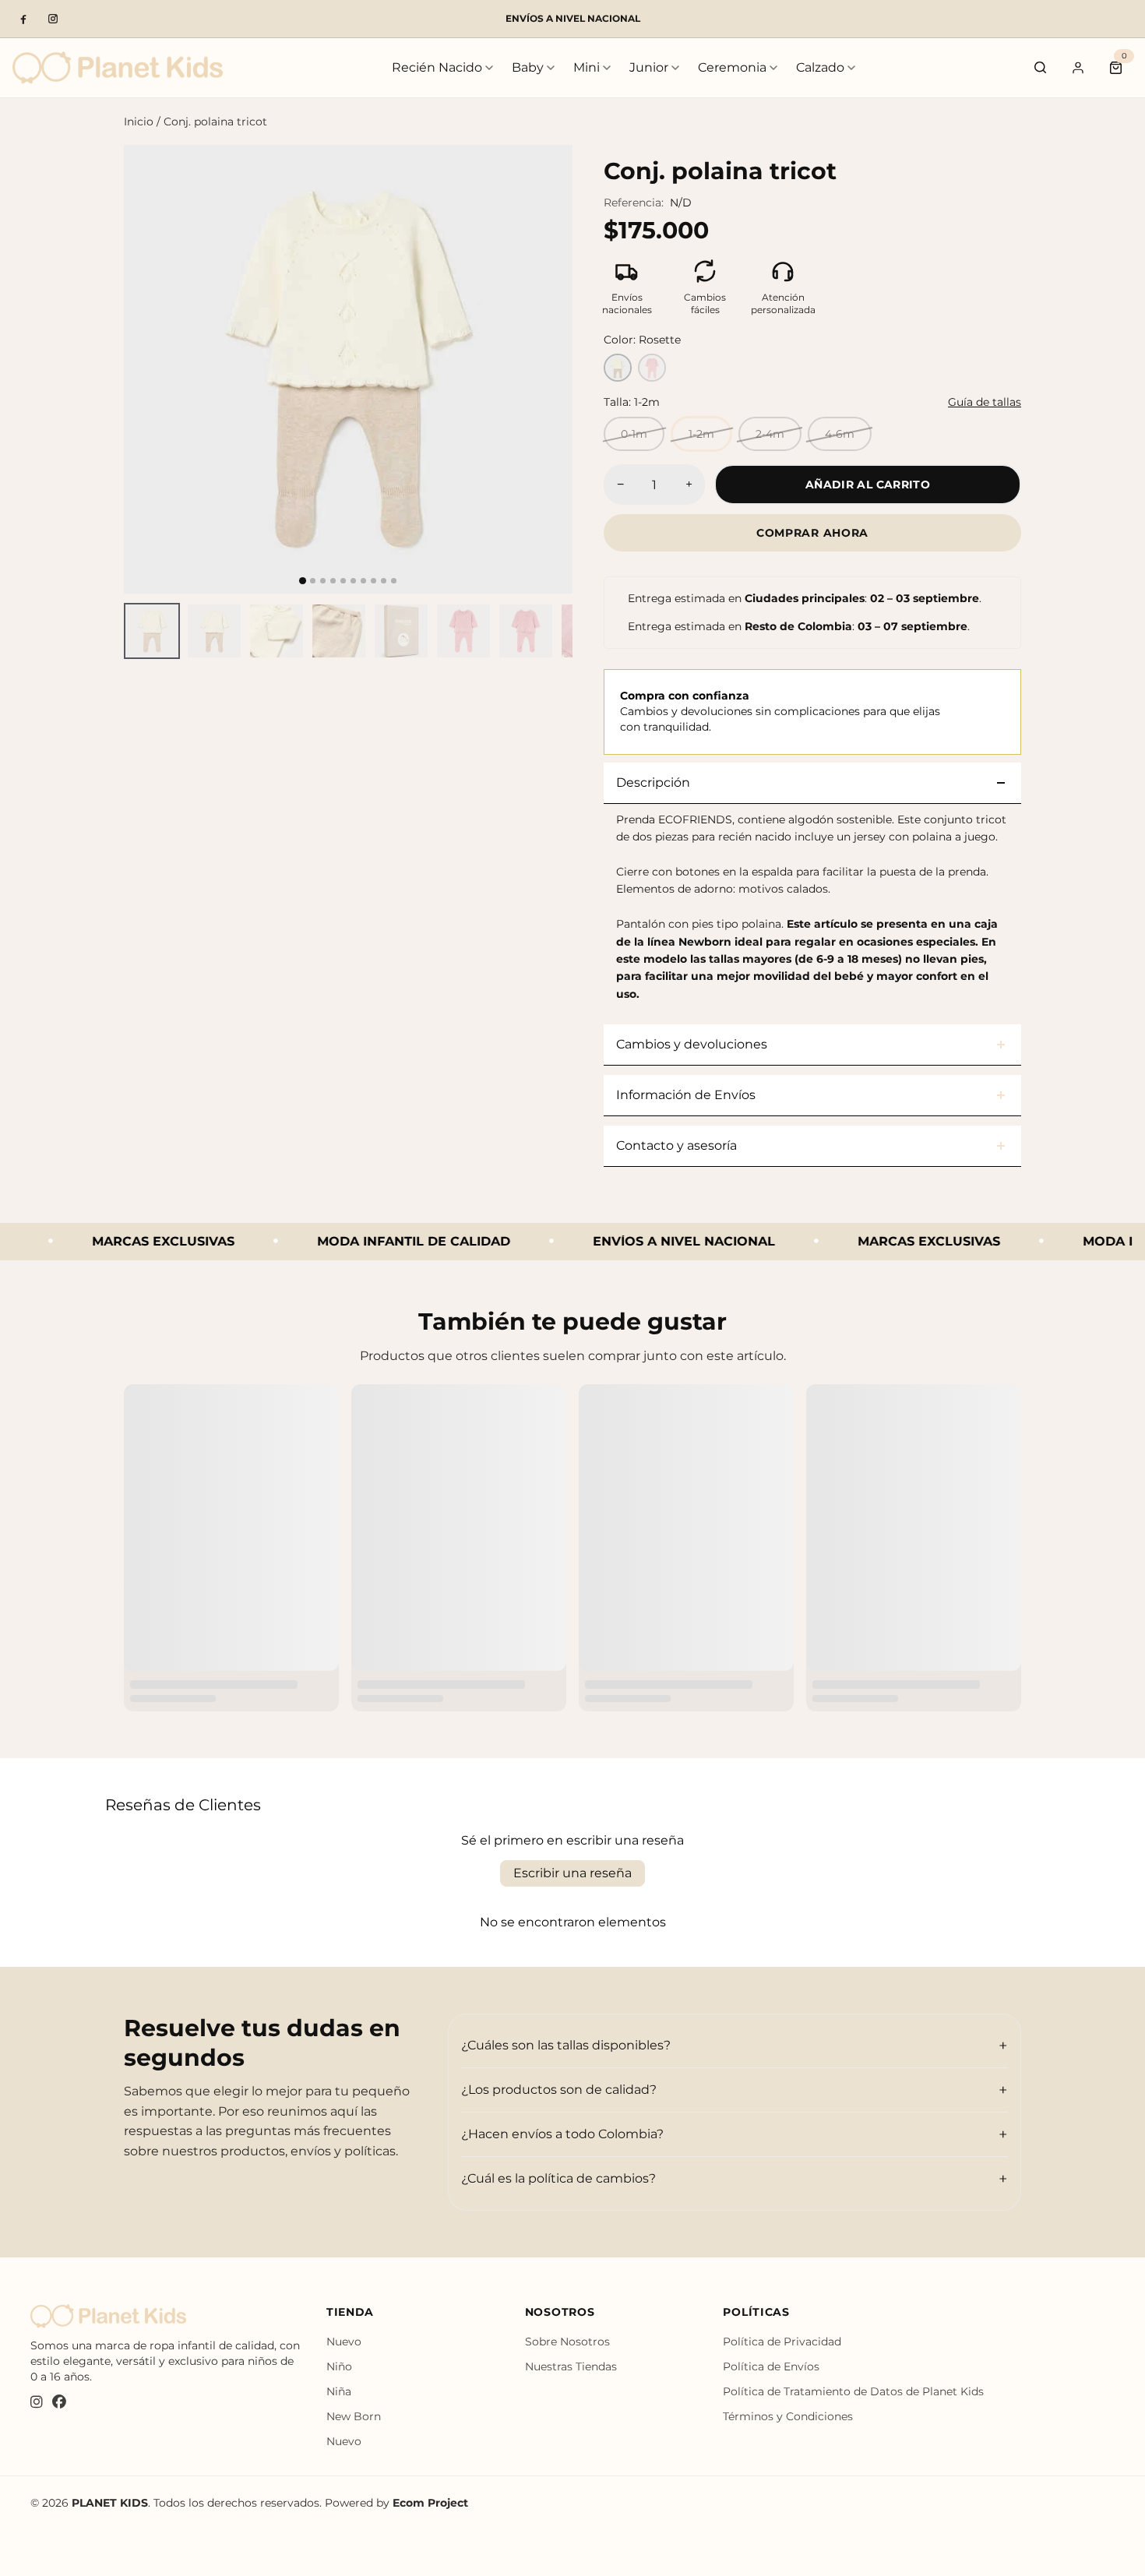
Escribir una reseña (572, 1873)
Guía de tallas (985, 402)
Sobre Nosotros (567, 2342)
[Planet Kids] (118, 67)
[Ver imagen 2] (214, 631)
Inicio (139, 122)
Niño (339, 2366)
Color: (642, 340)
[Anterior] (150, 369)
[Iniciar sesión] (1078, 68)
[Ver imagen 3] (277, 631)
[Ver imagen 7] (526, 631)
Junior (649, 67)
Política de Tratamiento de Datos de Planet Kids (853, 2391)
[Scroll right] (563, 631)
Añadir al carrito (868, 485)
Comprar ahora (812, 533)
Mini (587, 67)
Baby (528, 67)
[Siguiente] (547, 369)
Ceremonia (732, 67)
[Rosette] (652, 368)
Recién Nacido (437, 67)
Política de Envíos (771, 2366)
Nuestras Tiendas (571, 2366)
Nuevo (344, 2342)
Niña (339, 2391)
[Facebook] (23, 19)
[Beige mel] (618, 368)
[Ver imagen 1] (152, 631)
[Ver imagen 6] (463, 631)
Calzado (820, 67)
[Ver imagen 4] (339, 631)
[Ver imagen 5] (401, 631)
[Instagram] (53, 19)
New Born (354, 2416)
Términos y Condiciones (788, 2416)
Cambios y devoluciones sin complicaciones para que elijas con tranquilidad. (780, 711)
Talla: (632, 402)
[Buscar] (1041, 68)
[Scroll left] (133, 631)
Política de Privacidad (782, 2342)
